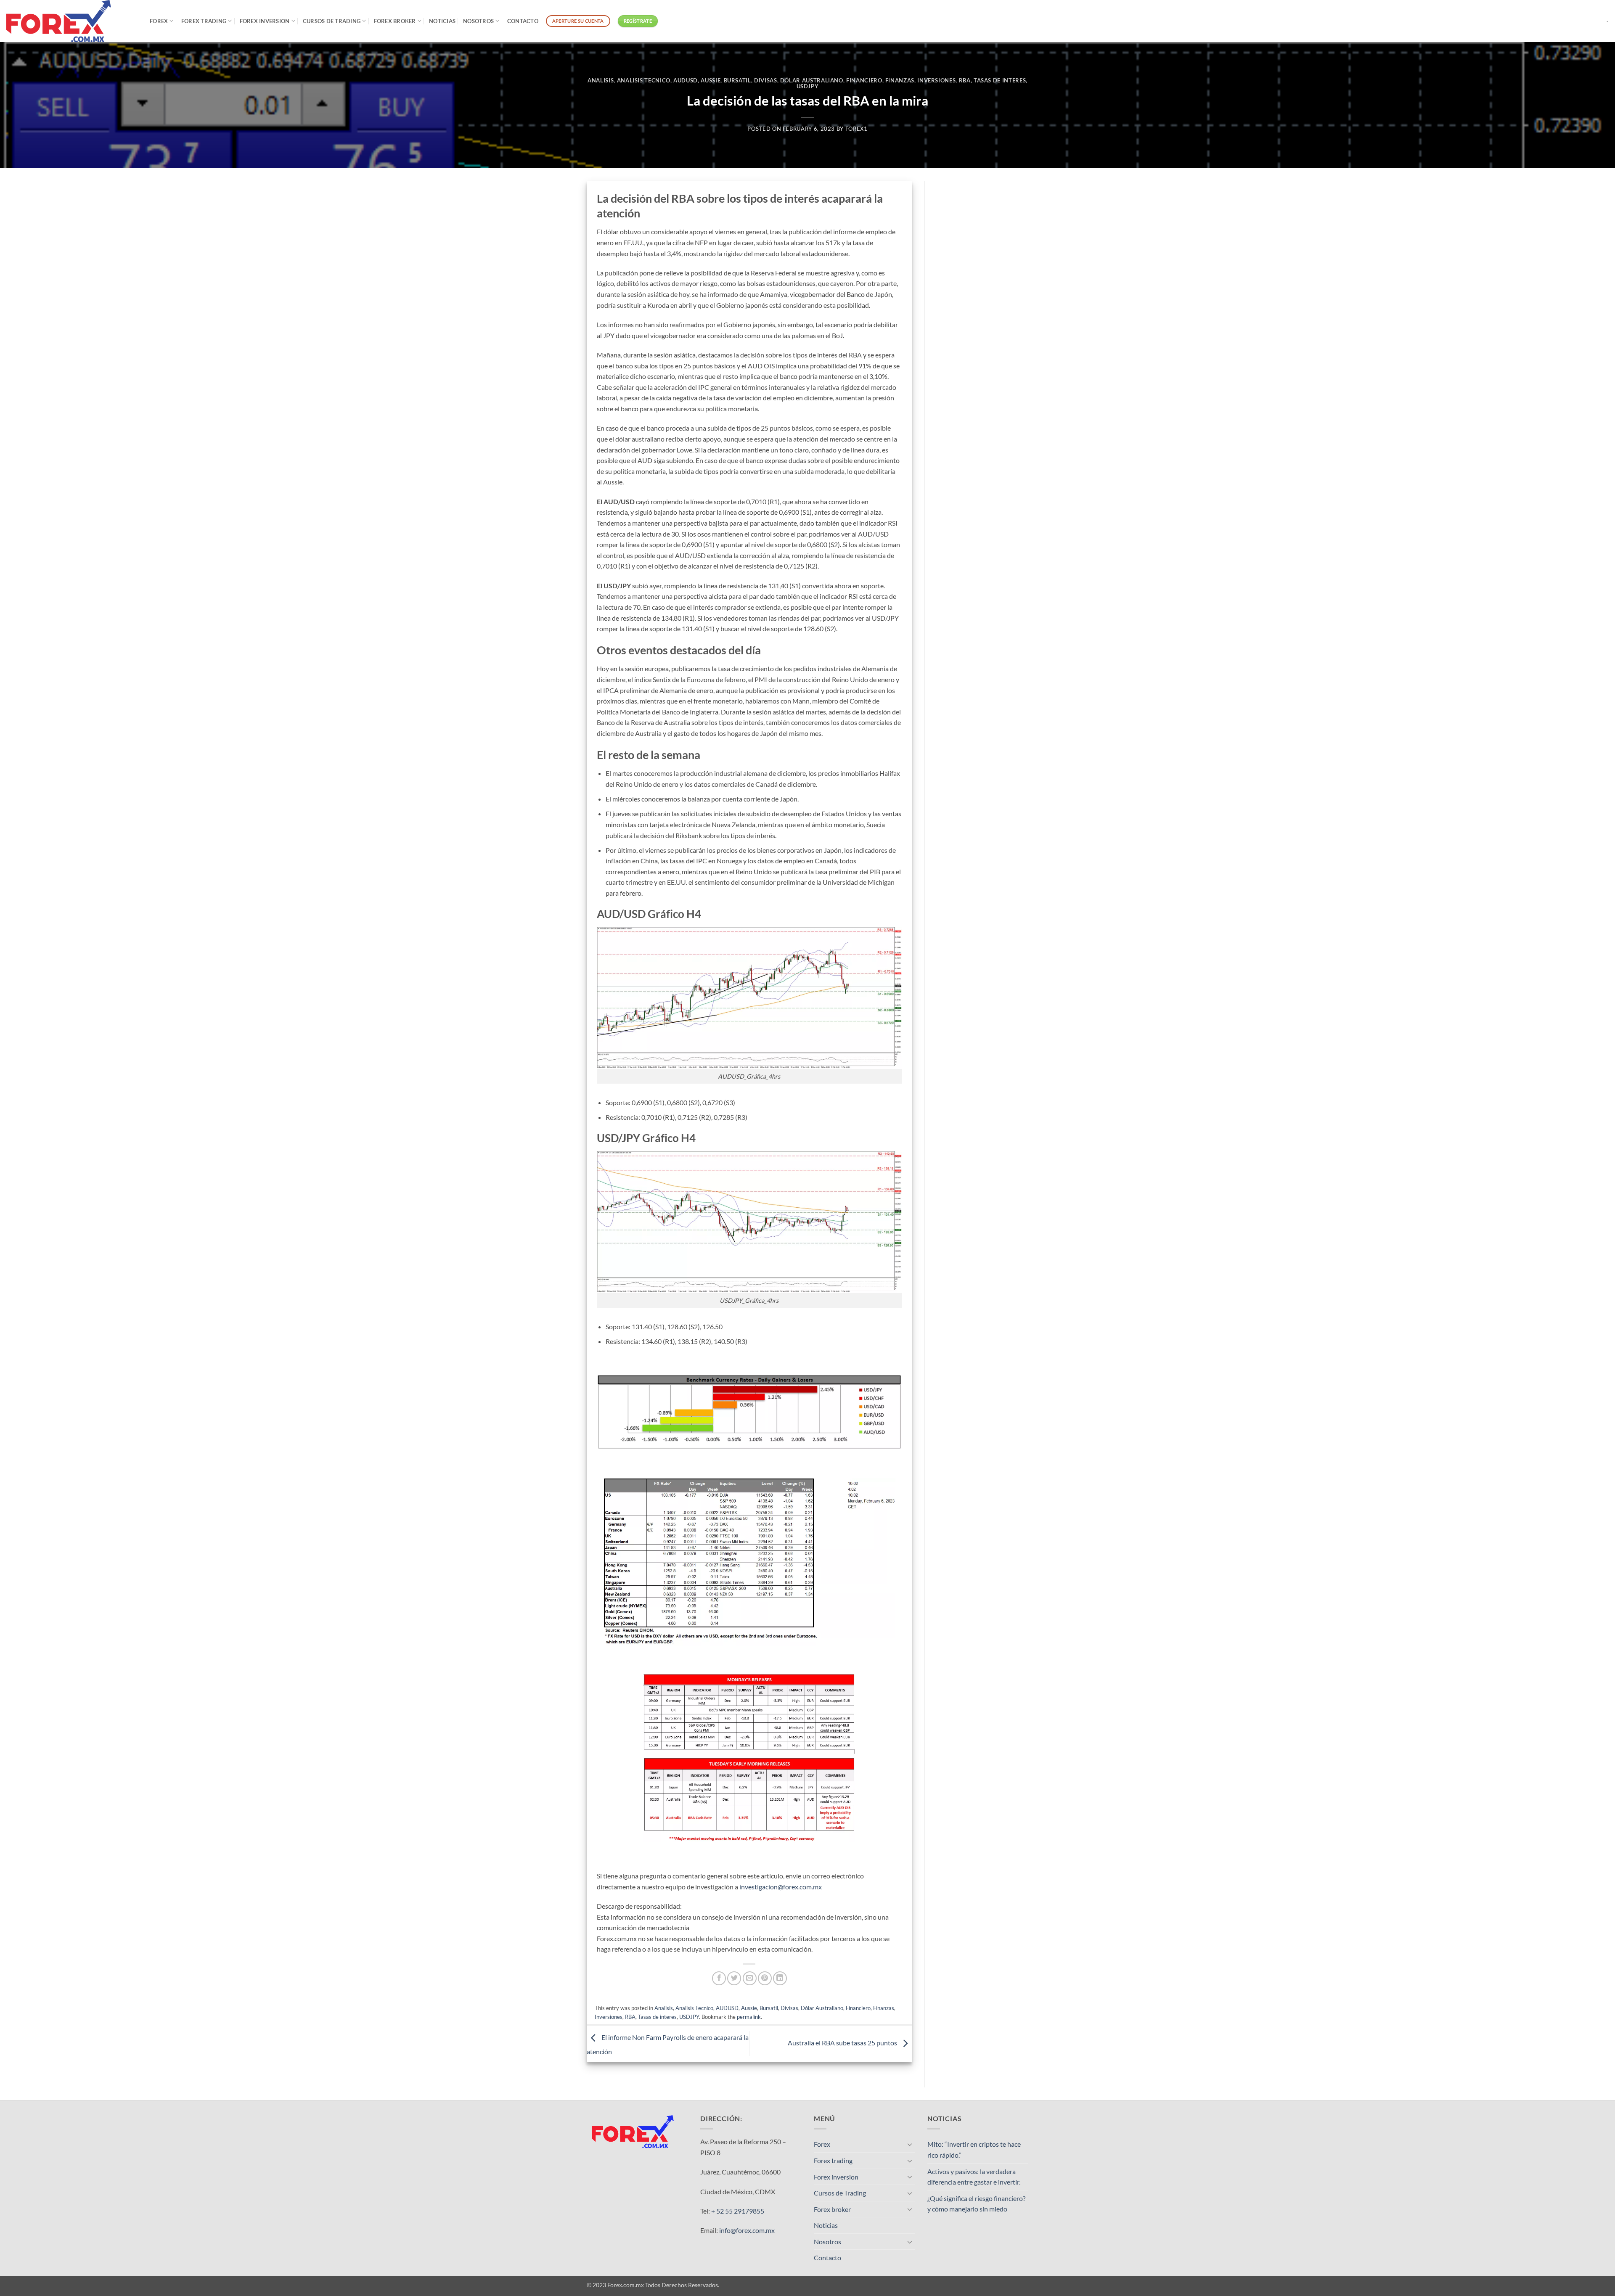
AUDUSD (686, 80)
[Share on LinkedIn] (780, 1978)
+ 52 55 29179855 (738, 2211)
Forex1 (856, 129)
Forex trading (204, 21)
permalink (749, 2017)
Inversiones (936, 80)
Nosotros (478, 21)
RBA (965, 80)
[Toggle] (910, 2144)
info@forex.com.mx (747, 2230)
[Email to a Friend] (750, 1978)
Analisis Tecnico (644, 80)
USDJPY (808, 86)
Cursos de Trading (332, 21)
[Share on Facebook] (719, 1978)
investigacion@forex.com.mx (781, 1887)
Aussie (711, 80)
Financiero (864, 80)
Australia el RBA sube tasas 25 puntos (843, 2043)
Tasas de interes (1000, 80)
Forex (159, 21)
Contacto (523, 21)
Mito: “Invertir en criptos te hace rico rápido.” (974, 2149)
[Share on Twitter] (734, 1978)
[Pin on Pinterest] (765, 1978)
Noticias (442, 21)
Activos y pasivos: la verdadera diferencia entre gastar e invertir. (974, 2177)
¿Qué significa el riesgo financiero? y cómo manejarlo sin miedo (976, 2204)
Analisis (601, 80)
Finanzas (900, 80)
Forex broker (395, 21)
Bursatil (737, 80)
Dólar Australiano (812, 80)
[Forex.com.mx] (72, 21)
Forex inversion (265, 21)
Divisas (766, 80)
